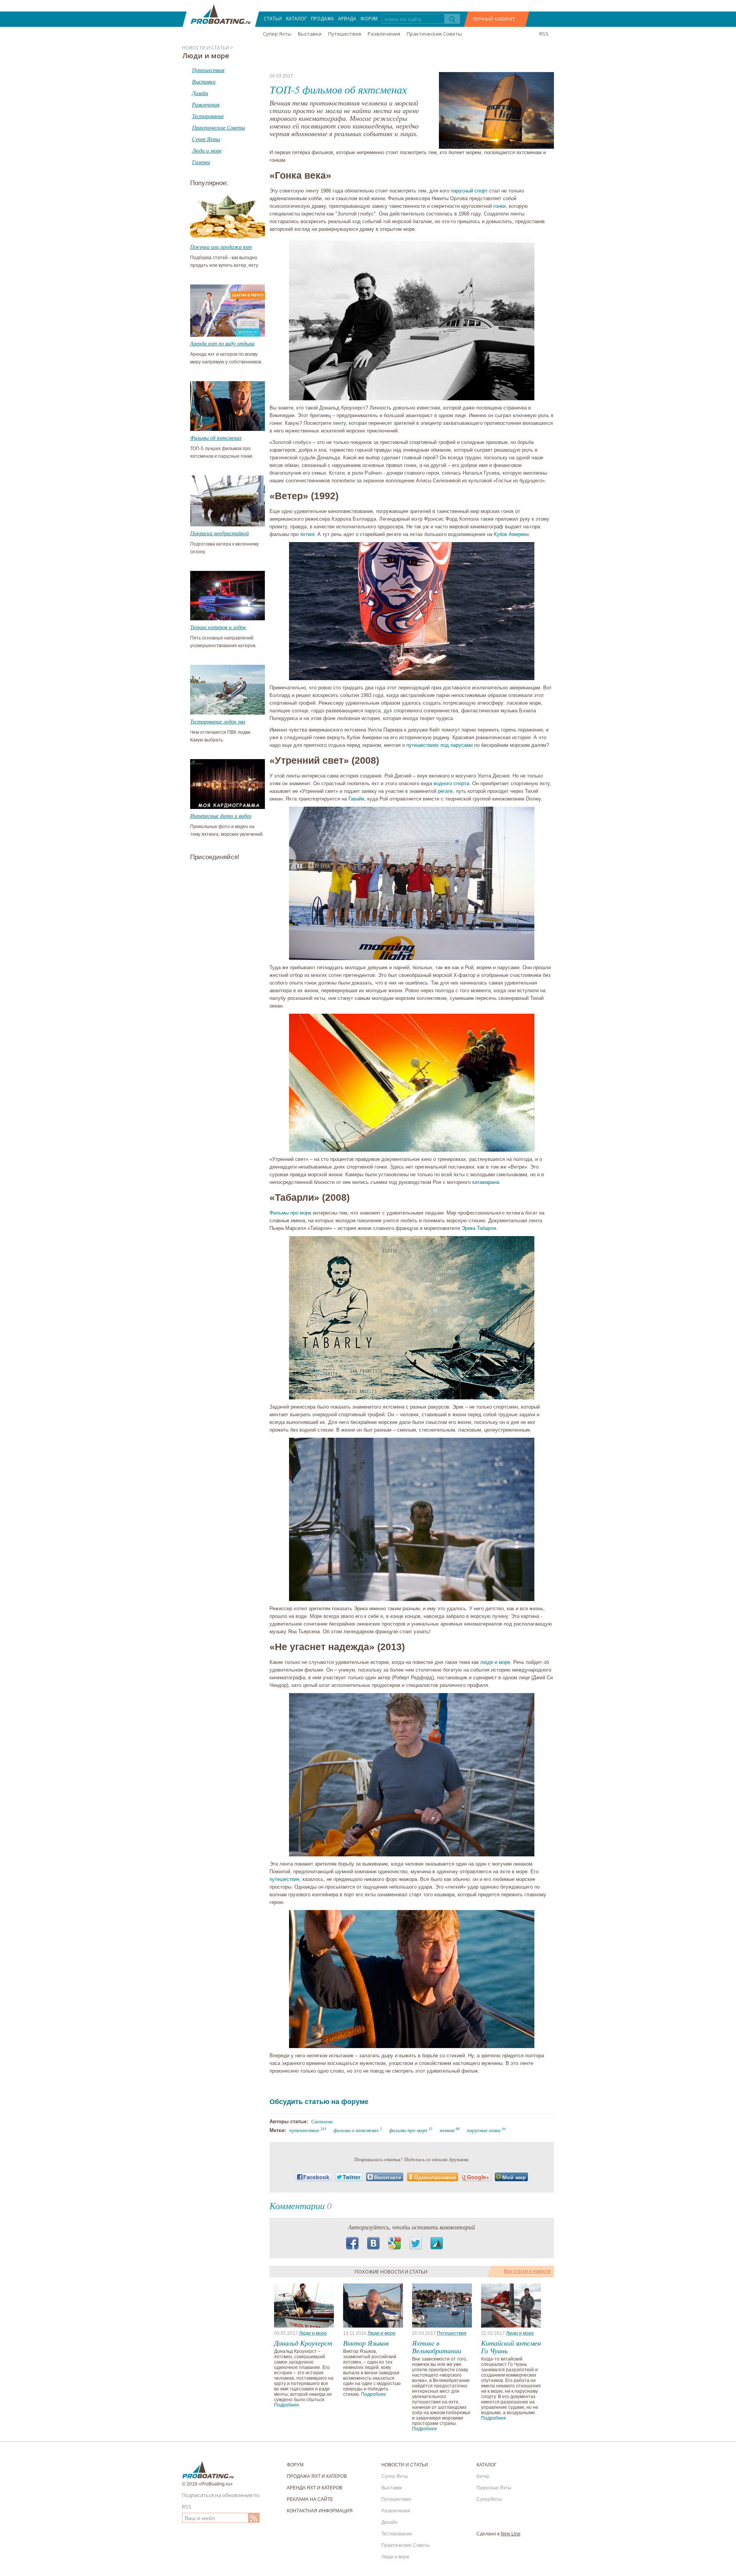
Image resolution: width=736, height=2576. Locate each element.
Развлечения (384, 34)
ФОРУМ (369, 19)
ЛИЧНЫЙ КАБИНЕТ (494, 19)
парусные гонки (484, 2130)
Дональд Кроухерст (303, 2343)
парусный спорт (469, 191)
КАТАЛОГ (296, 19)
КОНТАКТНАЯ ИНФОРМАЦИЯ (320, 2511)
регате (445, 791)
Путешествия (345, 34)
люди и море (495, 1662)
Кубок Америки (511, 534)
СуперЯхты (489, 2499)
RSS (544, 34)
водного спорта (451, 783)
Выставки (310, 34)
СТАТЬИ (273, 19)
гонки (499, 206)
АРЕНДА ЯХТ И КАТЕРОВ (315, 2488)
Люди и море (313, 2333)
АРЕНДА (347, 19)
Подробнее (287, 2405)
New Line (511, 2534)
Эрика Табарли (479, 1228)
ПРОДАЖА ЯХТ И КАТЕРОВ (317, 2476)
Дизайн (389, 2522)
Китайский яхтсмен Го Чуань (511, 2347)
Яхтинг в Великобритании (437, 2347)
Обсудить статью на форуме (319, 2102)
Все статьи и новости (527, 2271)
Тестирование (397, 2534)
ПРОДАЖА (322, 19)
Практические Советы (434, 34)
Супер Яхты (277, 34)
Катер (483, 2476)
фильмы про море (408, 2130)
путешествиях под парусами (439, 745)
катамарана (486, 1182)
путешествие (284, 1879)
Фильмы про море (290, 1213)
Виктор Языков (366, 2343)
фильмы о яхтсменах (356, 2130)
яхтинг (307, 534)
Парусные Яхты (494, 2488)
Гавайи (356, 799)
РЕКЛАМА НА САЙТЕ (310, 2499)
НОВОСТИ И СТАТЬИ (405, 2465)
